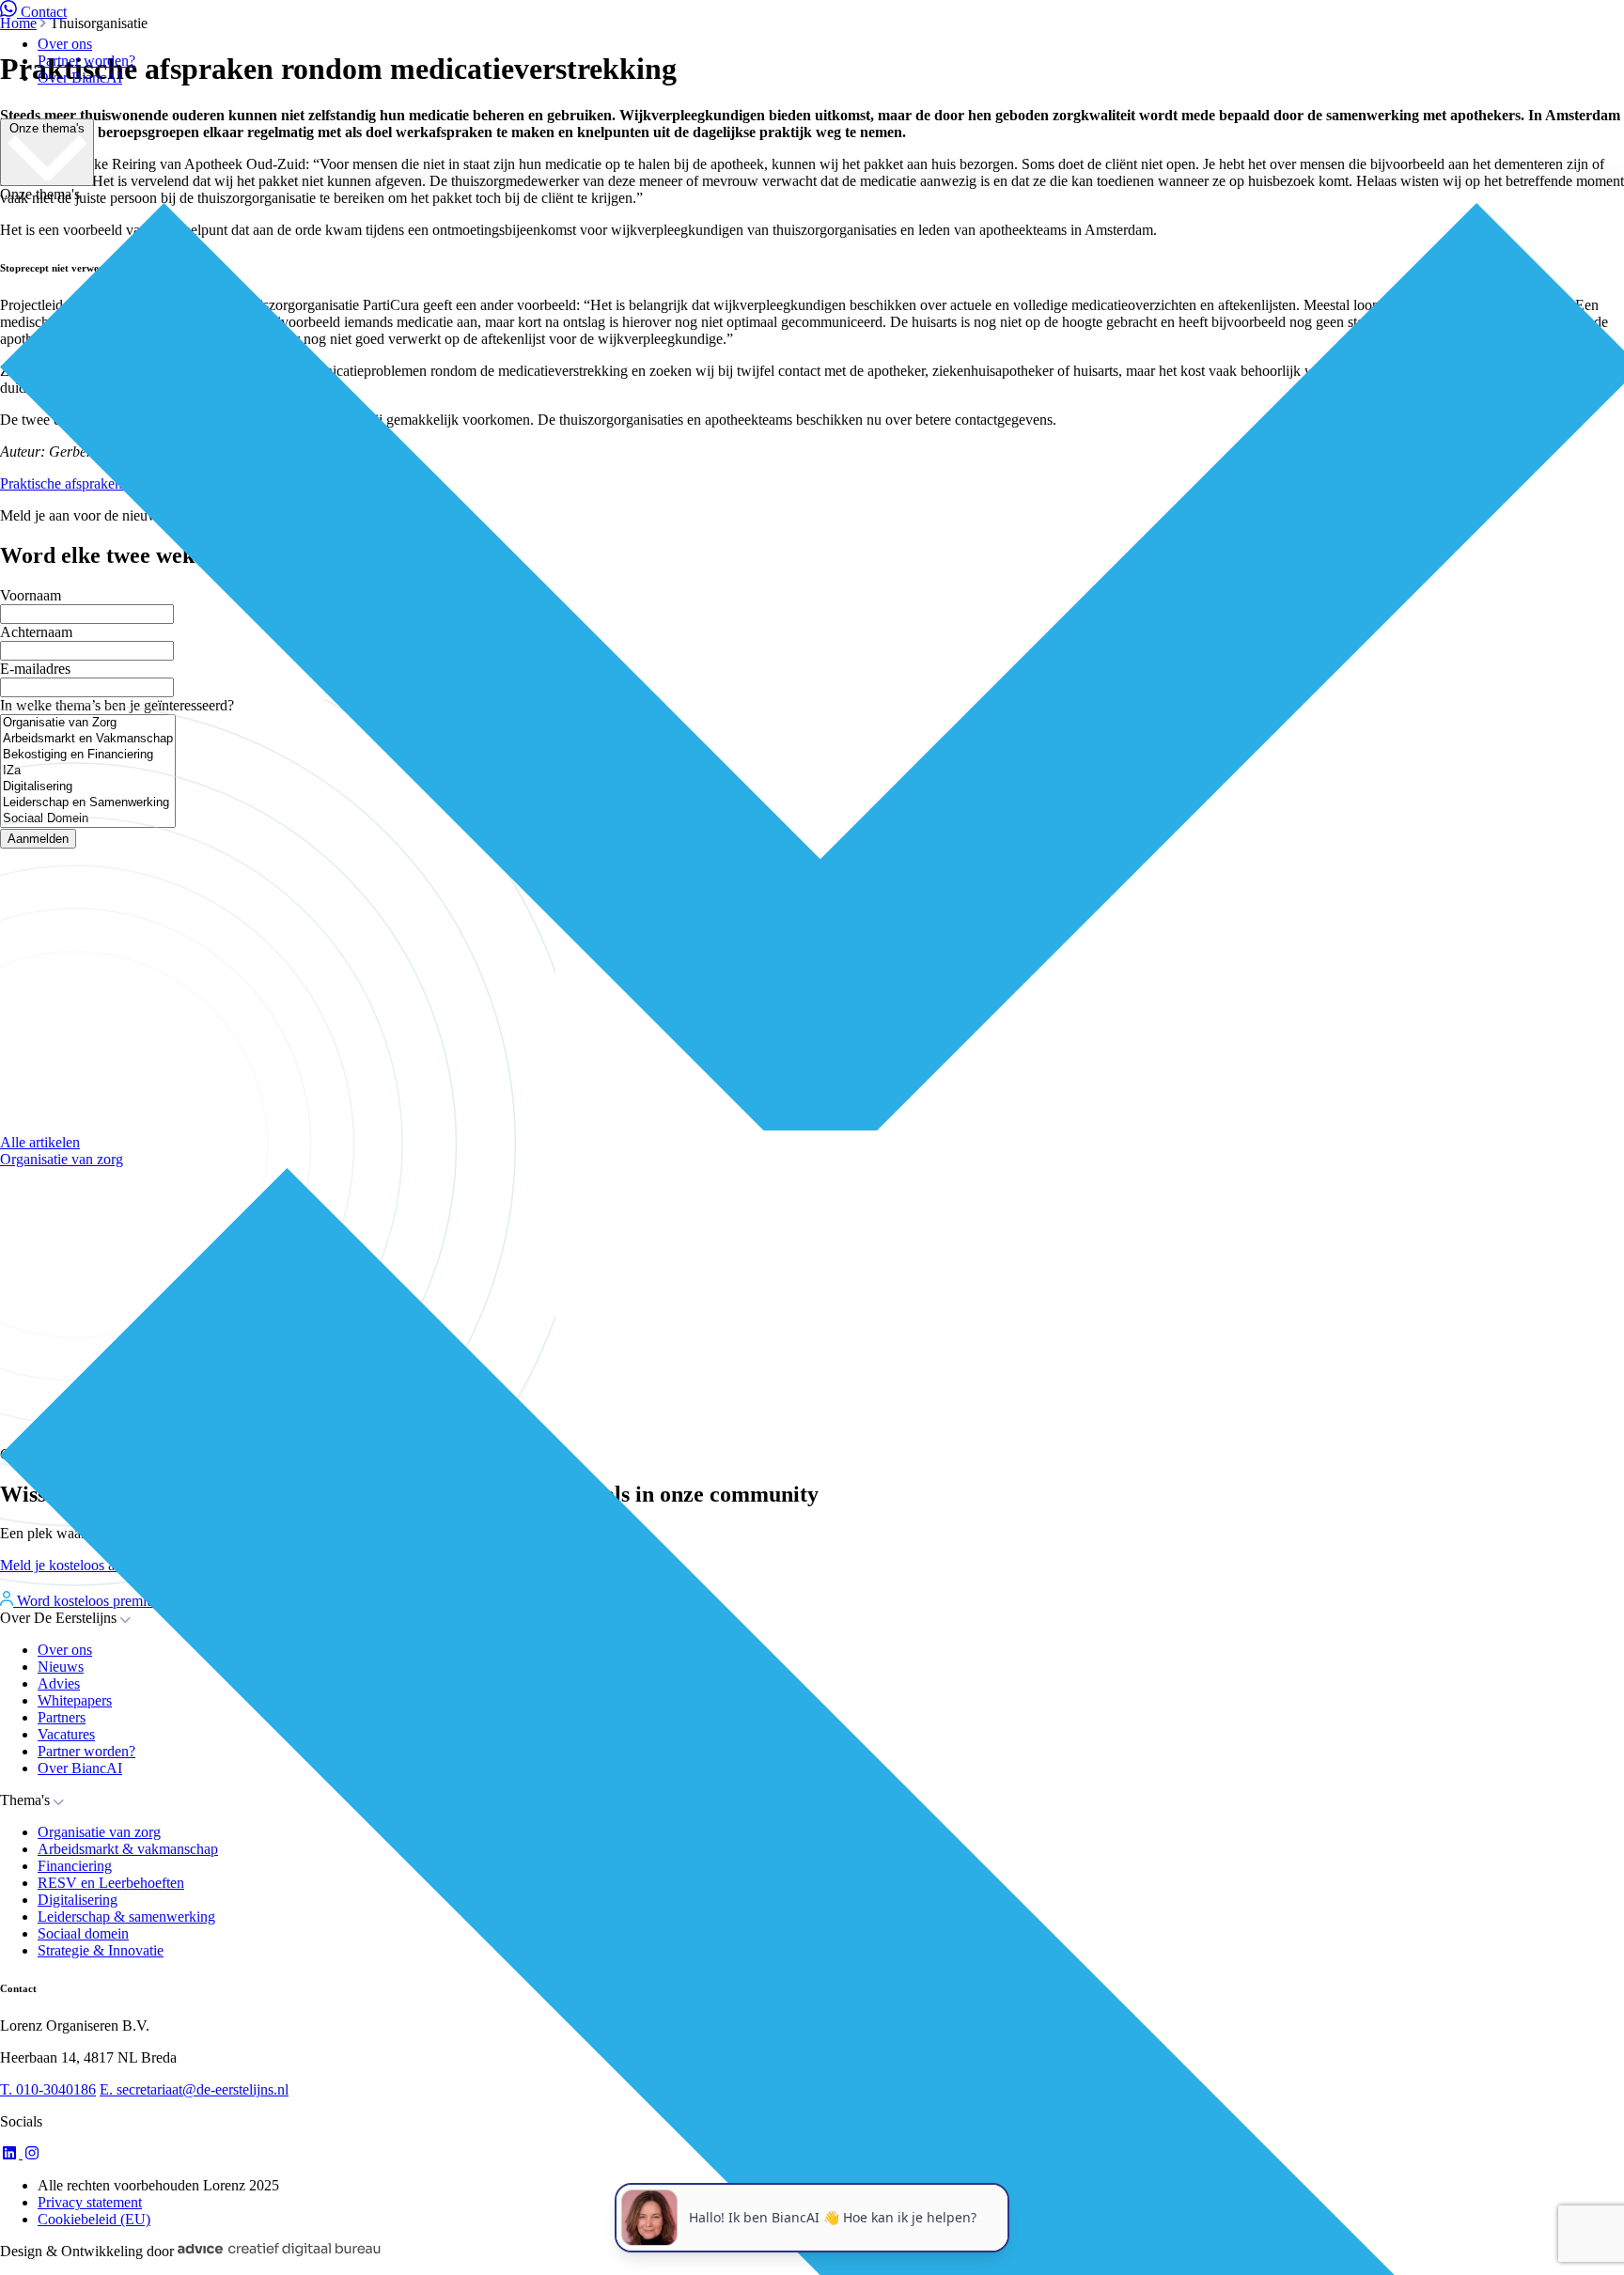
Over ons (65, 44)
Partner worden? (86, 61)
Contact (44, 12)
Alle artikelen (40, 1142)
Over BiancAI (80, 78)
